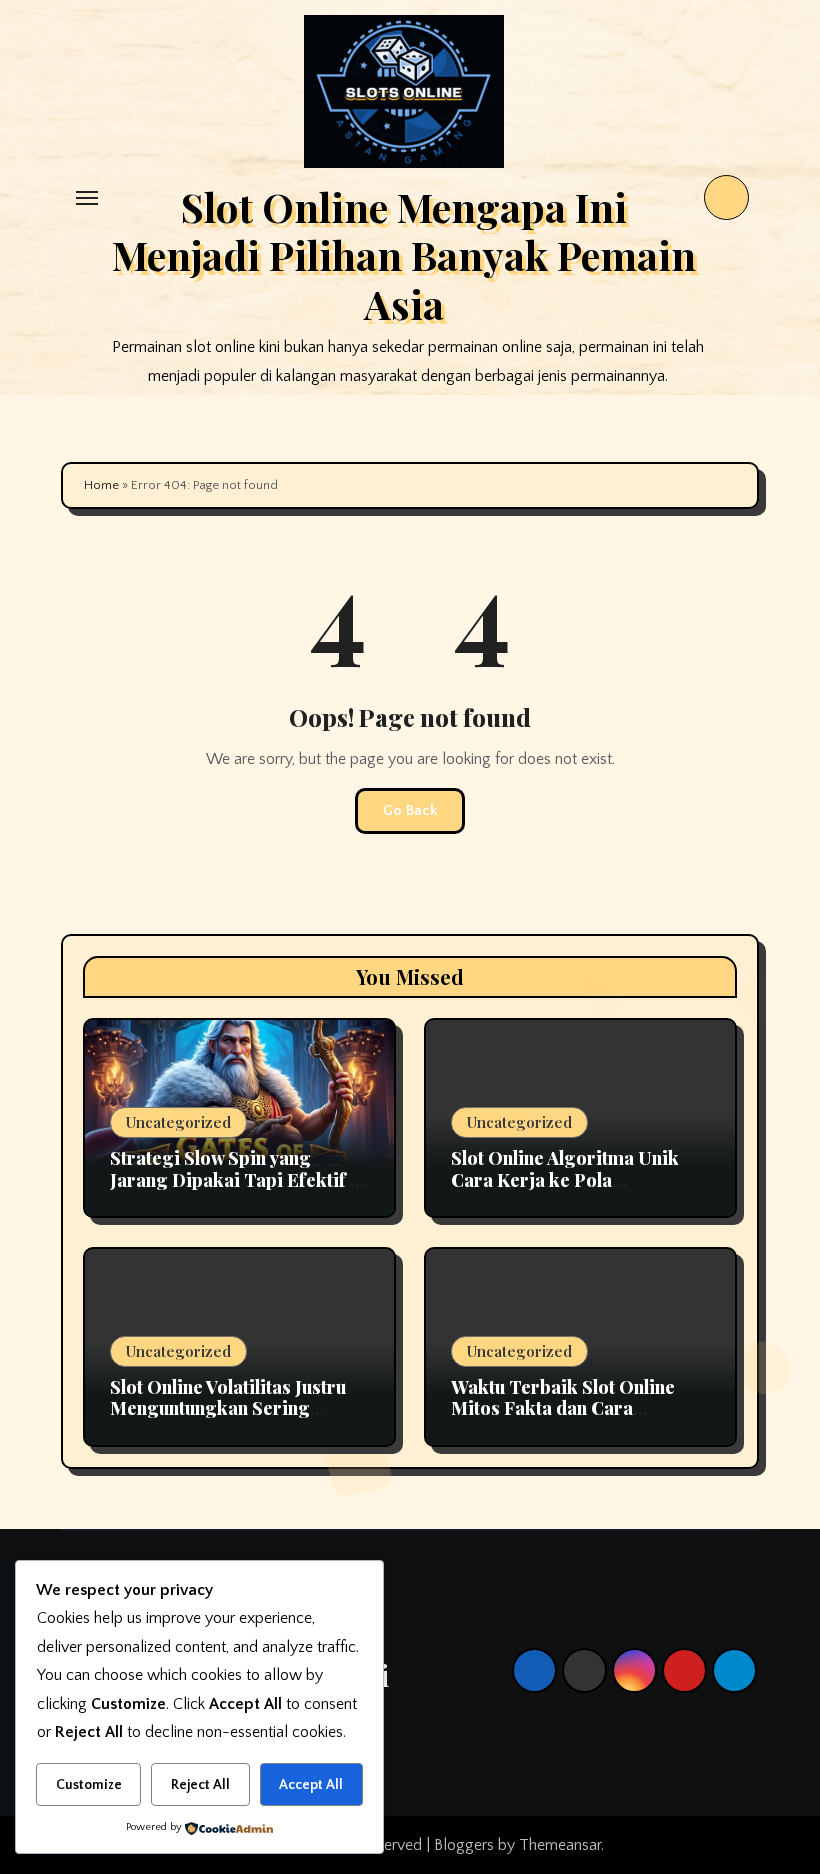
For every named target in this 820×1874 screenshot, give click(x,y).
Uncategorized (178, 1122)
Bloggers (464, 1845)
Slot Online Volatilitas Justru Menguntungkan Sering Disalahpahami (228, 1408)
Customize (89, 1785)
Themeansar (560, 1845)
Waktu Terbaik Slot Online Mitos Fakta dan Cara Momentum (563, 1408)
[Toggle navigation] (87, 198)
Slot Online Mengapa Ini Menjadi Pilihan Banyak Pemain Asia (404, 255)
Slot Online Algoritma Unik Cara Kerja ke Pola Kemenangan (565, 1179)
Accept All (311, 1785)
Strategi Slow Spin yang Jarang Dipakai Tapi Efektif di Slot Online (238, 1179)
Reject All (200, 1785)
